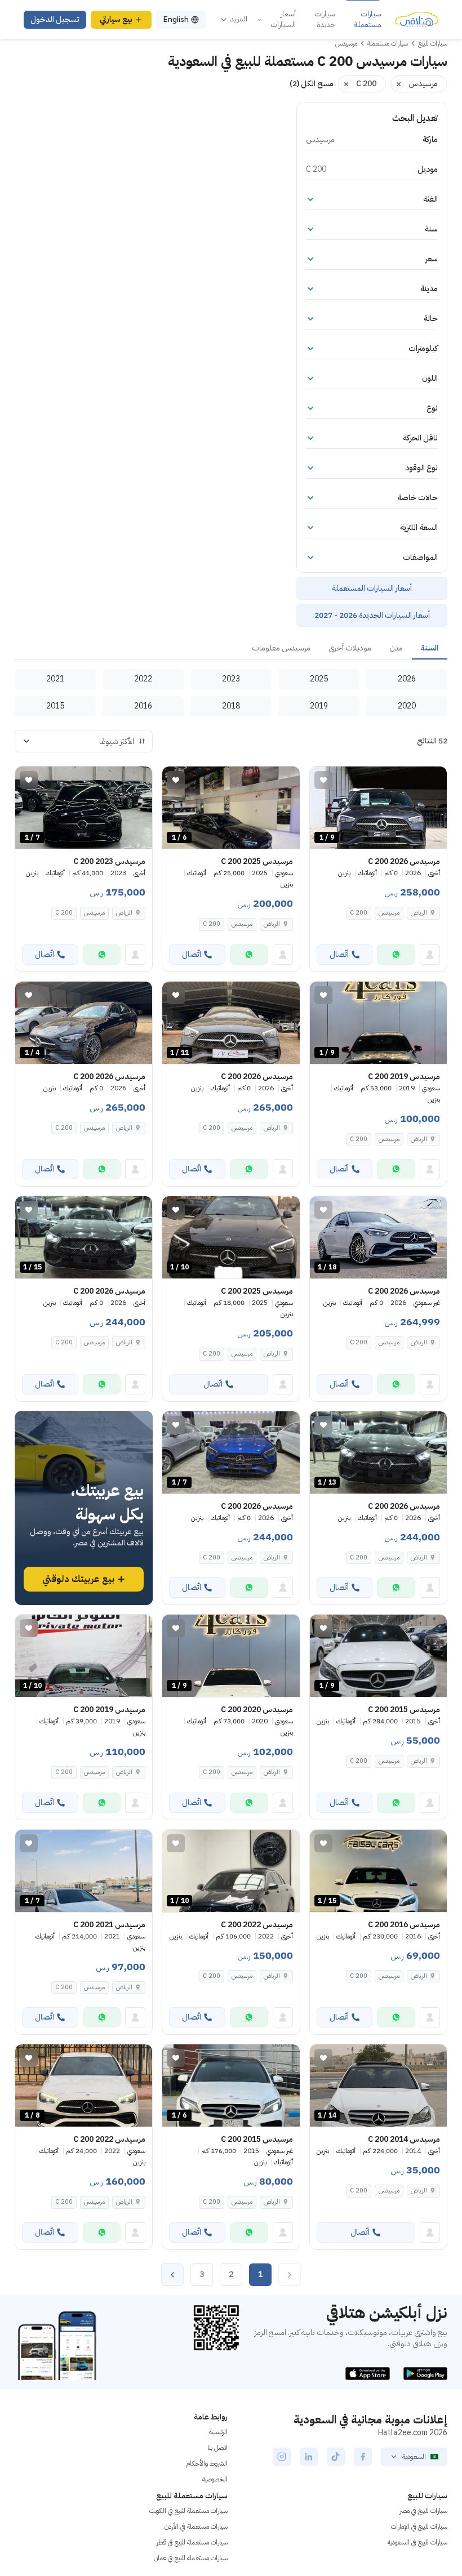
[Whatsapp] (396, 955)
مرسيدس (389, 913)
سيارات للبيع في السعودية (417, 2542)
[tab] (430, 649)
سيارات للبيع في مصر (423, 2511)
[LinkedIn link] (309, 2457)
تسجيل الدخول (55, 19)
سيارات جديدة (325, 19)
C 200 (359, 913)
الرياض (272, 924)
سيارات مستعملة (368, 19)
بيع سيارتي (116, 19)
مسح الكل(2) (312, 84)
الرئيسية (218, 2432)
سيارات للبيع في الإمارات (419, 2526)
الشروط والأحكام (207, 2463)
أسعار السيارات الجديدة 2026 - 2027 (372, 615)
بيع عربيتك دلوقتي (78, 1579)
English (176, 19)
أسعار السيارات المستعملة (372, 588)
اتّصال (339, 954)
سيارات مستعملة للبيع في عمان (191, 2558)
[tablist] (231, 649)
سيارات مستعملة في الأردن (196, 2526)
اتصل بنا (217, 2448)
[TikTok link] (336, 2457)
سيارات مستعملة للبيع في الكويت (188, 2511)
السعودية (414, 2457)
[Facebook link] (363, 2457)
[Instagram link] (282, 2457)
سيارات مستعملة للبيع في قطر (192, 2542)
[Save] (323, 780)
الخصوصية (215, 2479)
